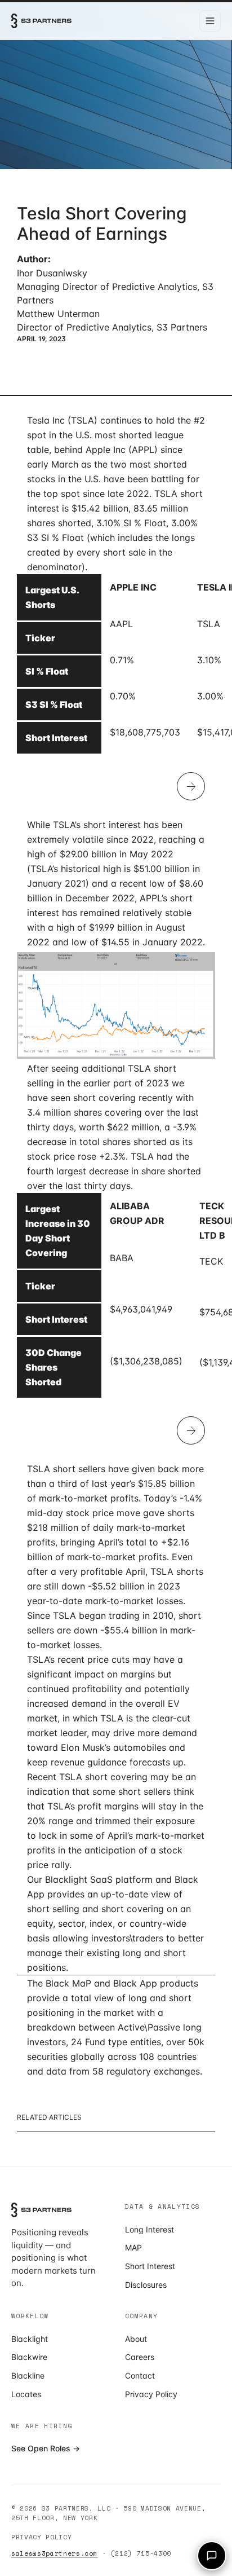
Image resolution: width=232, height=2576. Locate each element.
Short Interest (150, 2266)
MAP (133, 2247)
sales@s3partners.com (54, 2553)
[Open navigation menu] (210, 21)
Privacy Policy (151, 2394)
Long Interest (150, 2229)
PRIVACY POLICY (41, 2537)
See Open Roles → (46, 2448)
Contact (140, 2375)
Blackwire (29, 2357)
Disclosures (146, 2285)
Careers (140, 2357)
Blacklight (30, 2339)
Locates (26, 2394)
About (136, 2339)
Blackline (28, 2375)
